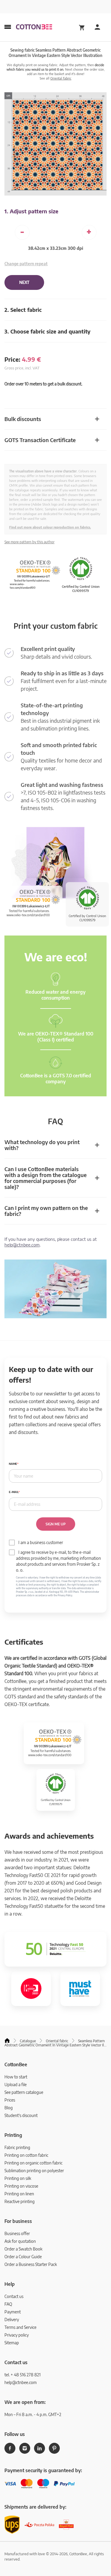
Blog (9, 2108)
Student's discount (21, 2115)
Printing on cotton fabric (26, 2155)
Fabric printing (17, 2147)
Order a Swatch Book (23, 2249)
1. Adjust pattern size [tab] (31, 211)
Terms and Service (20, 2327)
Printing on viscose (21, 2186)
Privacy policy (17, 2335)
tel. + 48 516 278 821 (22, 2375)
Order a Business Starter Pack (31, 2264)
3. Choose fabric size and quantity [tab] (48, 331)
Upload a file (16, 2085)
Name (13, 1464)
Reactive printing (20, 2201)
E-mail (14, 1492)
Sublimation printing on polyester (34, 2171)
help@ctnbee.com (22, 1245)
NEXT (24, 282)
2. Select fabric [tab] (23, 310)
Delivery (12, 2319)
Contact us (14, 2296)
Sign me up (56, 1524)
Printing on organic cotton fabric (33, 2163)
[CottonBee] (34, 27)
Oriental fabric (61, 78)
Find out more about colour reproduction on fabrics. (50, 527)
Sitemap (12, 2343)
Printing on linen (19, 2194)
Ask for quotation (20, 2241)
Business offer (17, 2233)
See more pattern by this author (29, 542)
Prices (10, 2100)
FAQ (8, 2304)
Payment (13, 2312)
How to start (16, 2077)
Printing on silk (18, 2178)
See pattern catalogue (24, 2092)
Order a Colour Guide (23, 2257)
